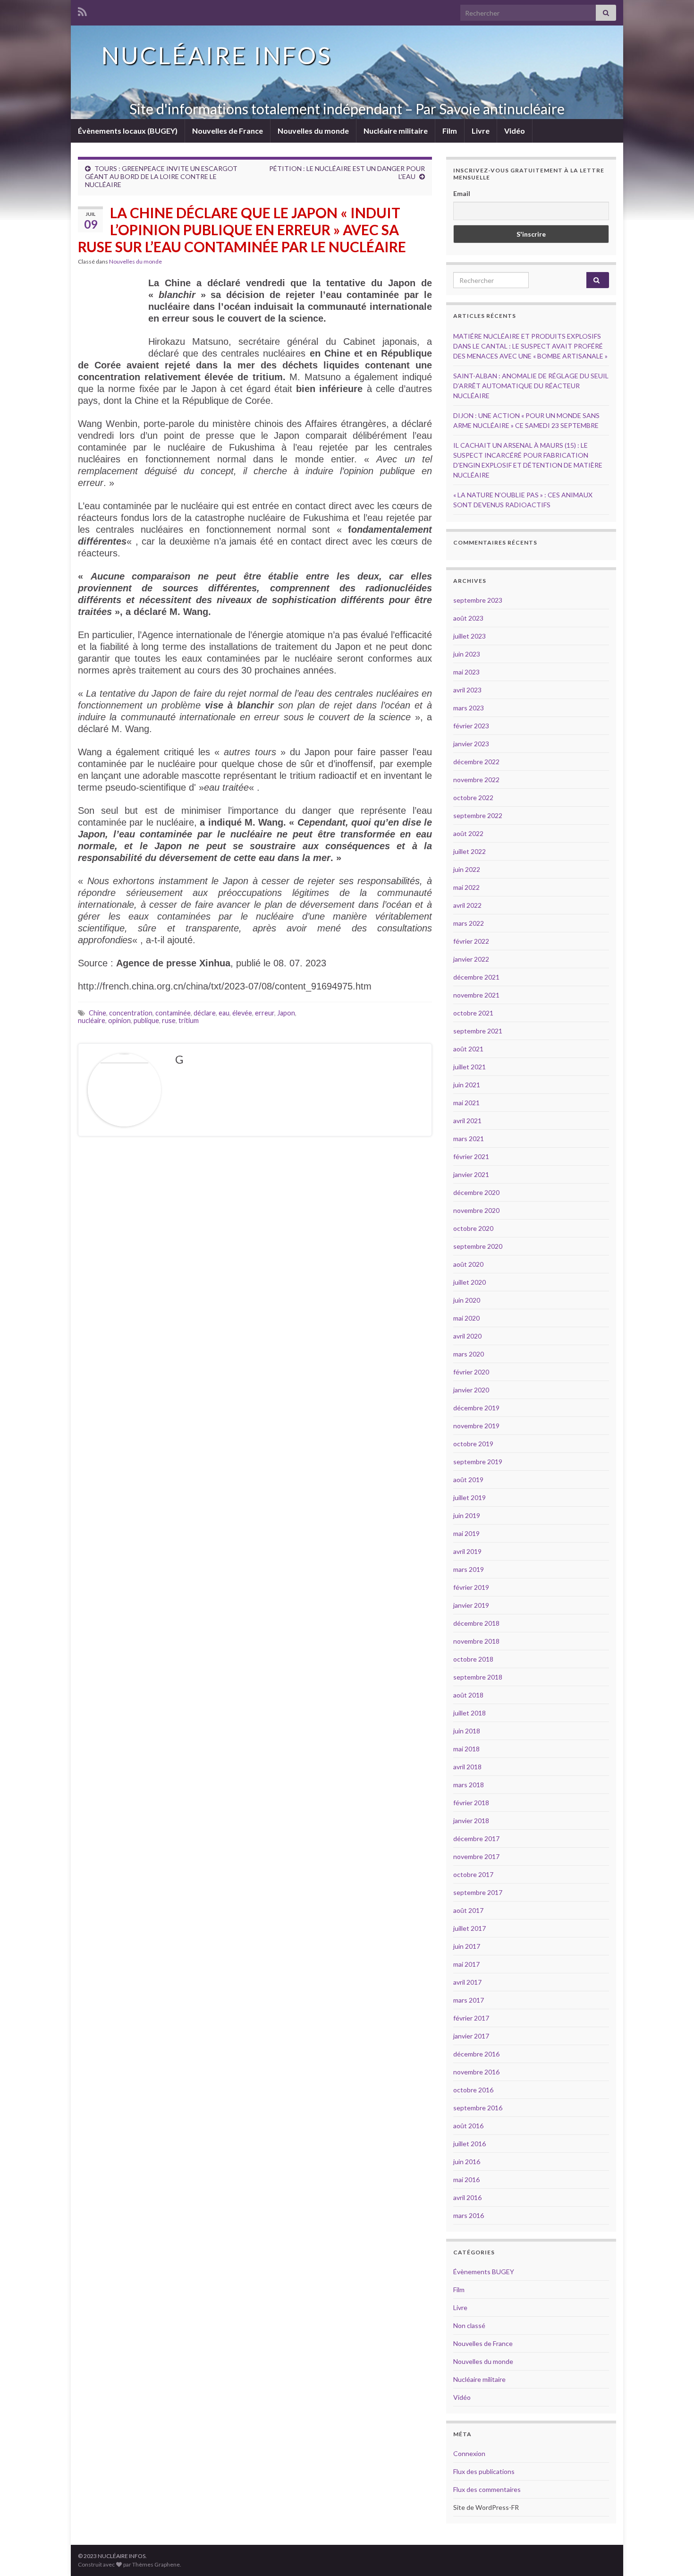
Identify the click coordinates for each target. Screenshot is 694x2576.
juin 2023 (467, 654)
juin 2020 (467, 1300)
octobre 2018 (473, 1659)
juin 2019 (467, 1515)
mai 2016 (466, 2179)
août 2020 (468, 1264)
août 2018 (468, 1695)
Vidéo (515, 131)
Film (450, 131)
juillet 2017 (470, 1928)
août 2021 (468, 1049)
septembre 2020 (478, 1246)
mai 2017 (466, 1964)
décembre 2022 (476, 762)
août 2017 (468, 1910)
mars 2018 (469, 1785)
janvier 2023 (471, 744)
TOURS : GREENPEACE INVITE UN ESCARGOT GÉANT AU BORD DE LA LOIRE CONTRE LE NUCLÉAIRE (161, 176)
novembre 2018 (476, 1641)
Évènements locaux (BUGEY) (128, 131)
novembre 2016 (476, 2072)
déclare (205, 1013)
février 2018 (471, 1803)
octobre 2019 (473, 1444)
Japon (286, 1013)
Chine (97, 1013)
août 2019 (468, 1480)
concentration (131, 1013)
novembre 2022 (476, 780)
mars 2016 (469, 2215)
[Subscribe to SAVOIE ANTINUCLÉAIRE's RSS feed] (82, 10)
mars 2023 (469, 708)
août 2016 (468, 2126)
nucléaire (92, 1020)
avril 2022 (467, 905)
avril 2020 (467, 1336)
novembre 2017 (476, 1856)
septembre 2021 (478, 1031)
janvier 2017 (471, 2036)
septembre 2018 (478, 1677)
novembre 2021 (476, 995)
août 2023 (468, 618)
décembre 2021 (476, 977)
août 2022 (468, 833)
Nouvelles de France (228, 131)
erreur (265, 1013)
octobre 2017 (473, 1874)
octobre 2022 (473, 798)
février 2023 (471, 726)
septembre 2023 (478, 600)
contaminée (173, 1013)
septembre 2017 (478, 1892)
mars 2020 (469, 1354)
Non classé (469, 2325)
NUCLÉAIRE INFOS (217, 55)
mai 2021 (466, 1103)
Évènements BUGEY (484, 2272)
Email (462, 193)
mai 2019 (466, 1533)
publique (146, 1020)
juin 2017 (467, 1946)
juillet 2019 (470, 1497)
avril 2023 (467, 690)
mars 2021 (469, 1139)
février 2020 (471, 1372)
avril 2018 (467, 1767)
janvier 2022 (471, 959)
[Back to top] (673, 2555)
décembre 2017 (476, 1838)
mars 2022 (469, 923)
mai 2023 (466, 672)
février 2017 (471, 2018)
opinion (119, 1020)
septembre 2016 (478, 2108)
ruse (169, 1020)
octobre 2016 (473, 2090)
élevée (242, 1013)
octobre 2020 (473, 1228)
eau (224, 1013)
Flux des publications (484, 2471)
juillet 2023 (470, 636)
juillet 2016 (470, 2144)
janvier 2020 (471, 1390)
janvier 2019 (471, 1605)
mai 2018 (466, 1749)
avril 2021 (467, 1121)
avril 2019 (467, 1551)
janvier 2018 (471, 1821)
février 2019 (471, 1587)
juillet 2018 (470, 1713)
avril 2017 (467, 1982)
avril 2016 (467, 2197)
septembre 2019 (478, 1462)
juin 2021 (467, 1085)
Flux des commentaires (487, 2489)
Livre (481, 131)
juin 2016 (467, 2162)
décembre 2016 (476, 2054)
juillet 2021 (470, 1067)
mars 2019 (469, 1569)
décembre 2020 (476, 1192)
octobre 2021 (473, 1013)
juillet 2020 (470, 1282)
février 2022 (471, 941)
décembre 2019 (476, 1408)
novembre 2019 (476, 1426)
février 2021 (471, 1156)
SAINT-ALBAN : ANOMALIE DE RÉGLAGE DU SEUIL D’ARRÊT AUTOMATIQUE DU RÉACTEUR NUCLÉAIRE (531, 386)
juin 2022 (467, 869)
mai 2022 (466, 887)
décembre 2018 (476, 1623)
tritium (189, 1020)
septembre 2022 (478, 815)
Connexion (469, 2453)
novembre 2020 (476, 1210)
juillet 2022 (470, 851)
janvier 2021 (471, 1174)
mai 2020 (466, 1318)
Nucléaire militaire (396, 131)
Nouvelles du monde (313, 131)
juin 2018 (467, 1731)
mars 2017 (469, 2000)
